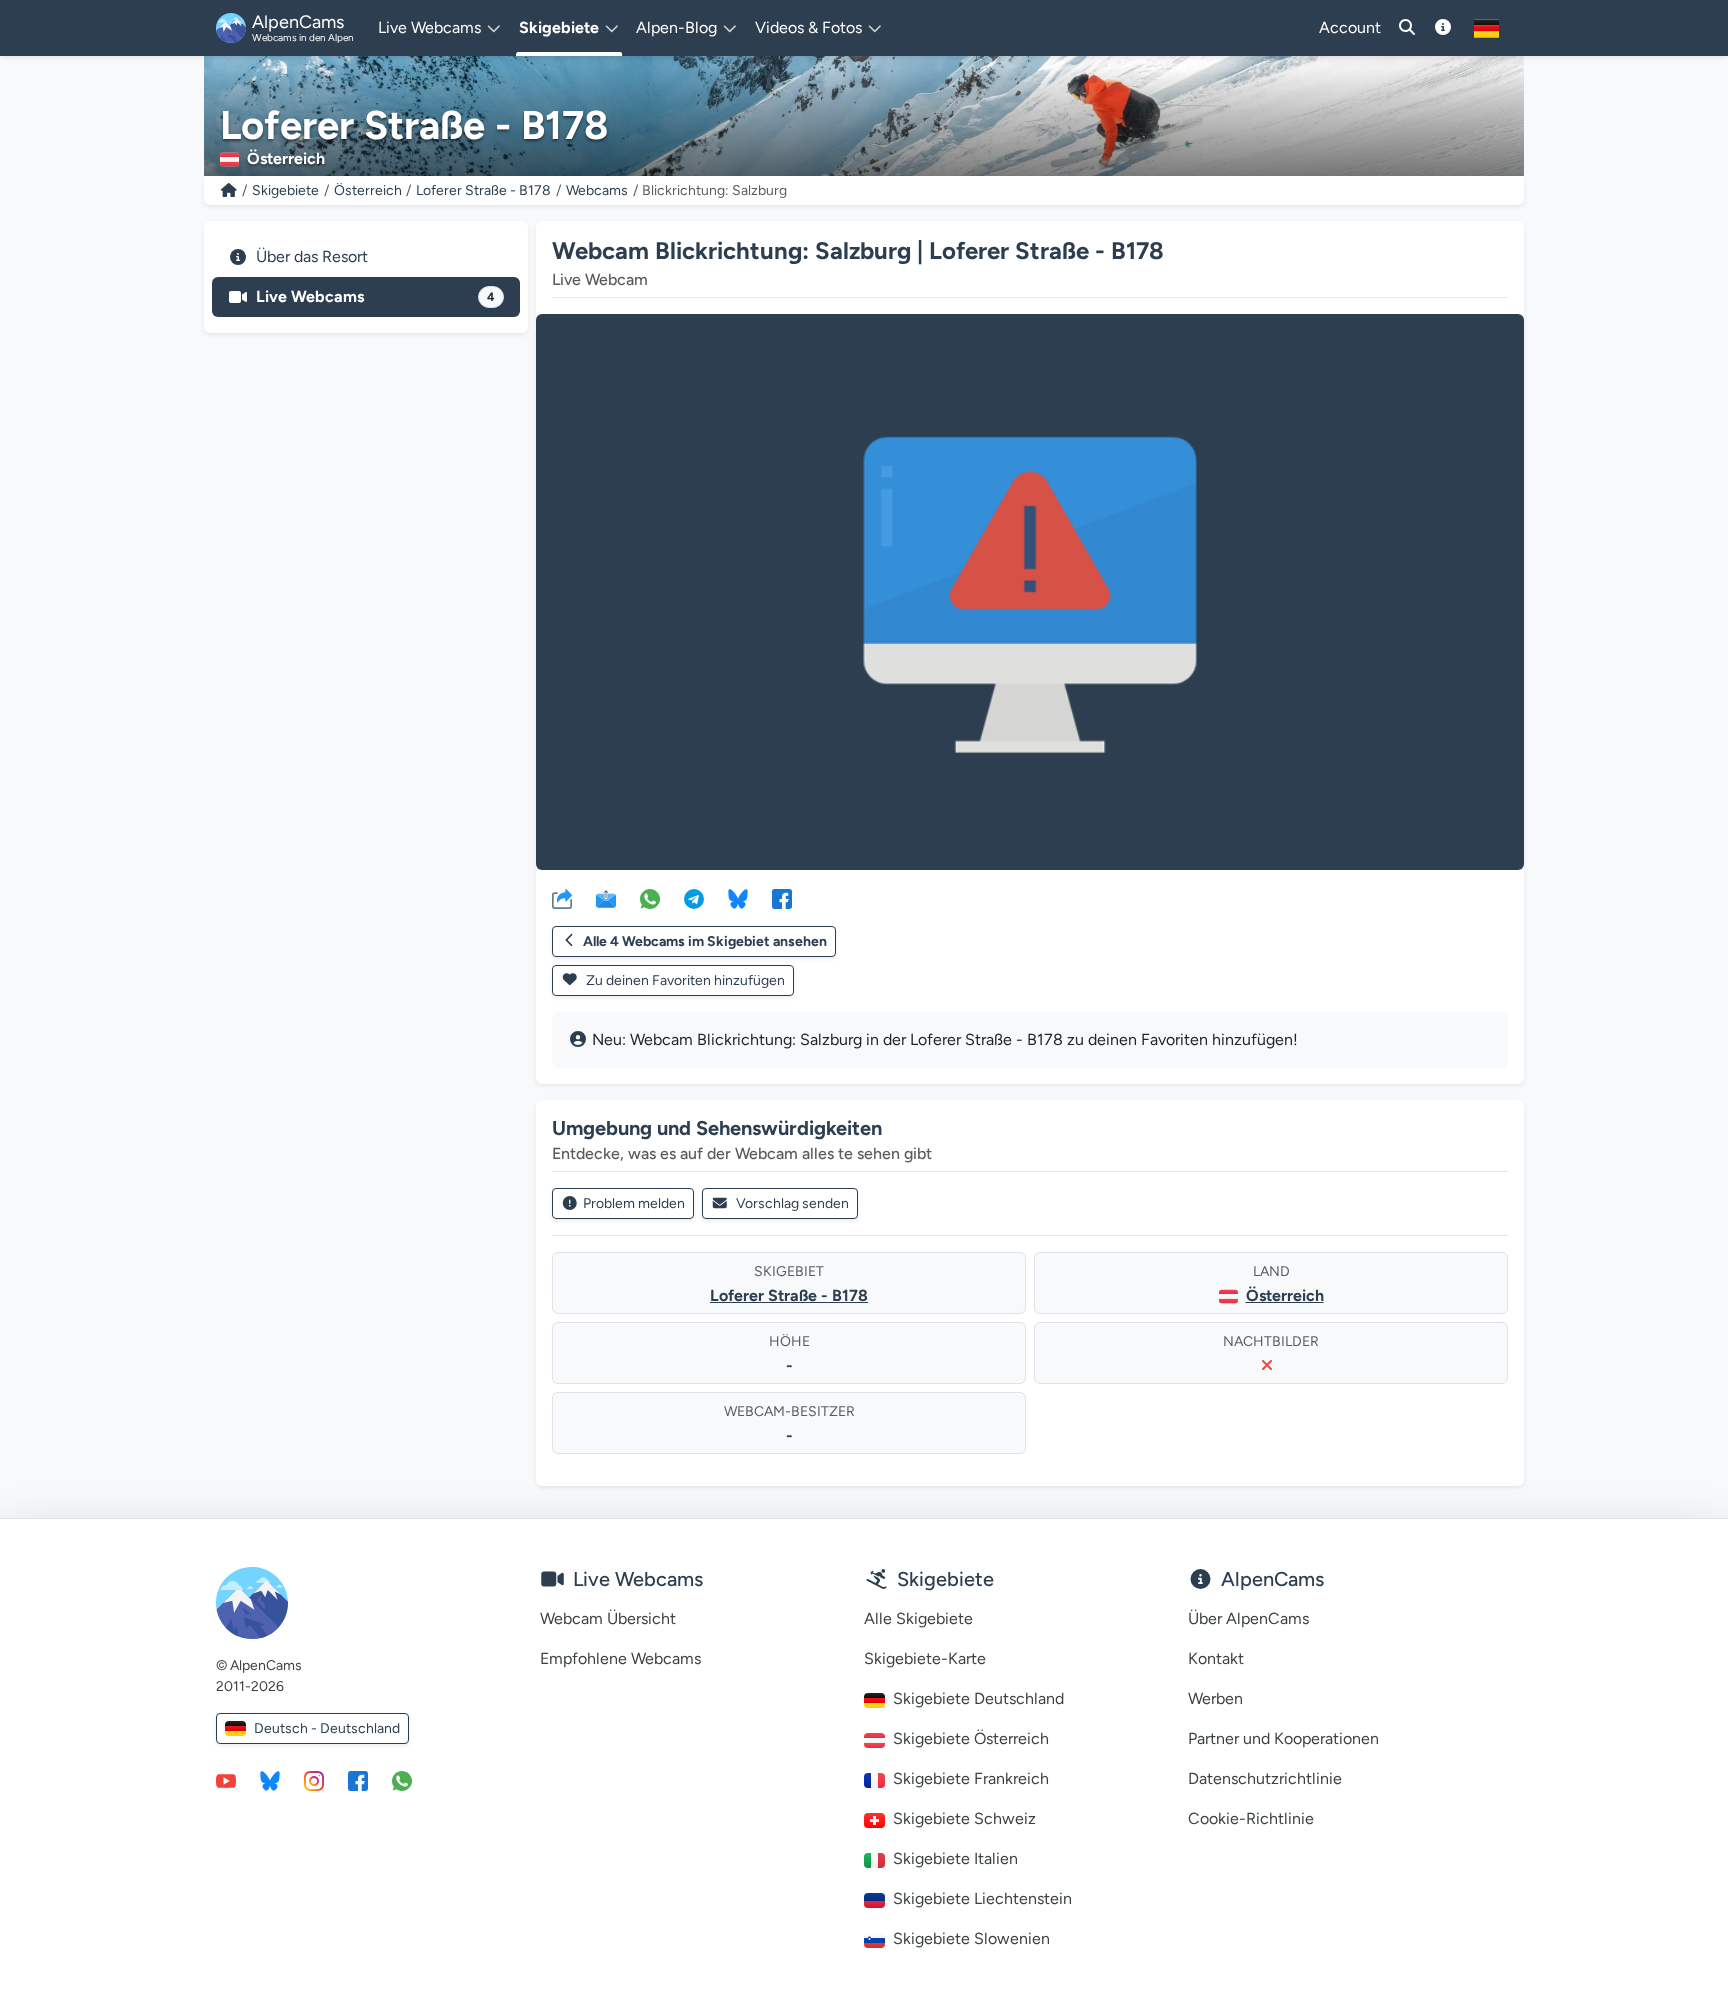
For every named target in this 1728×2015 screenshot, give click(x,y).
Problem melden (634, 1203)
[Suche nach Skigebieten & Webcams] (1407, 28)
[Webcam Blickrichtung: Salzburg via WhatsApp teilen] (650, 898)
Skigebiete (285, 190)
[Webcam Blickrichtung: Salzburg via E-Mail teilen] (606, 898)
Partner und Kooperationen (1283, 1738)
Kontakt (1216, 1658)
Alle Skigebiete (918, 1618)
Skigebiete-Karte (925, 1658)
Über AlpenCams (1248, 1618)
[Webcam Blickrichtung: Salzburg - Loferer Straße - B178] (1030, 592)
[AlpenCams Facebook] (358, 1780)
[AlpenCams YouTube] (226, 1780)
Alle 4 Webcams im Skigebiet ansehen (705, 941)
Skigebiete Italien (955, 1858)
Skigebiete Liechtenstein (982, 1898)
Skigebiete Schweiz (964, 1818)
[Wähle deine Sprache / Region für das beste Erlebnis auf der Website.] (1486, 28)
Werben (1215, 1698)
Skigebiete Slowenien (971, 1938)
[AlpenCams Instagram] (314, 1780)
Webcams (597, 190)
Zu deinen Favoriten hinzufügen (684, 980)
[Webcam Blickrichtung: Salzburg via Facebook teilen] (782, 898)
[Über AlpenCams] (1443, 28)
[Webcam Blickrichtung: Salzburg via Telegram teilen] (694, 898)
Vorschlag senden (792, 1203)
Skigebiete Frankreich (971, 1778)
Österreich (368, 190)
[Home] (229, 190)
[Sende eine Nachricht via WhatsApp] (402, 1780)
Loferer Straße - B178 (483, 190)
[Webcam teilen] (562, 898)
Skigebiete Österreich (971, 1738)
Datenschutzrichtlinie (1265, 1778)
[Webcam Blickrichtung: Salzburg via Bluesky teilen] (738, 898)
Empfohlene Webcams (620, 1658)
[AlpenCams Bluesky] (270, 1780)
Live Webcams (375, 296)
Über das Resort (312, 256)
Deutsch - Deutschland (327, 1728)
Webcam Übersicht (608, 1618)
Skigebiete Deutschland (978, 1698)
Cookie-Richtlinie (1251, 1818)
